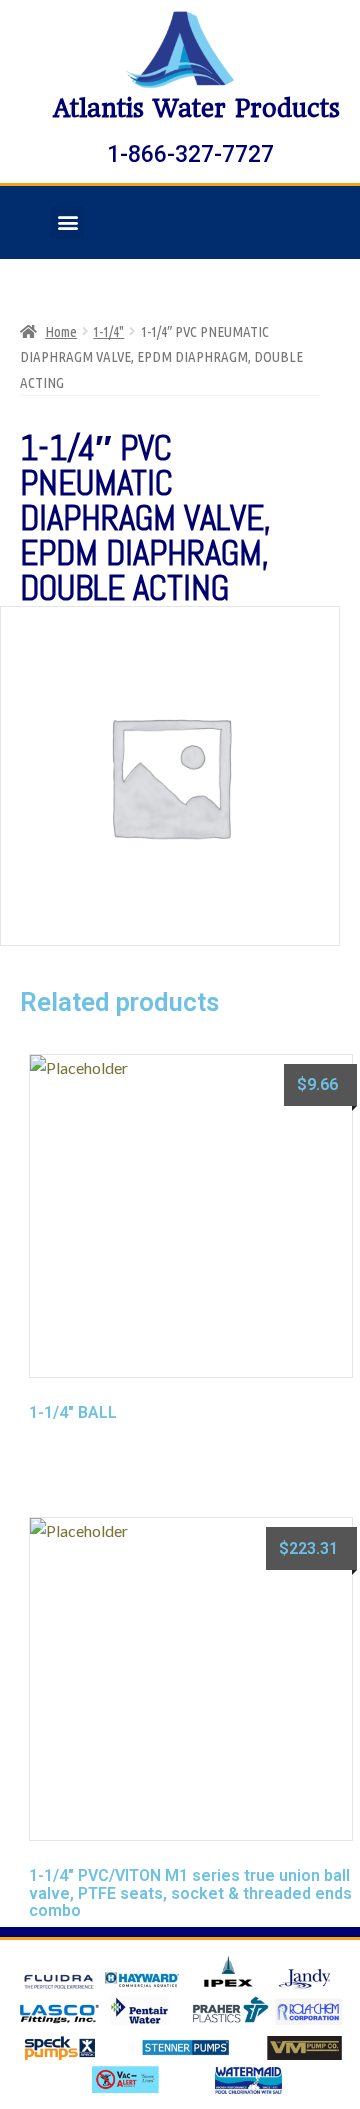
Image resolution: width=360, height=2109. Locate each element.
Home (61, 331)
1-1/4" (108, 331)
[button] (67, 222)
